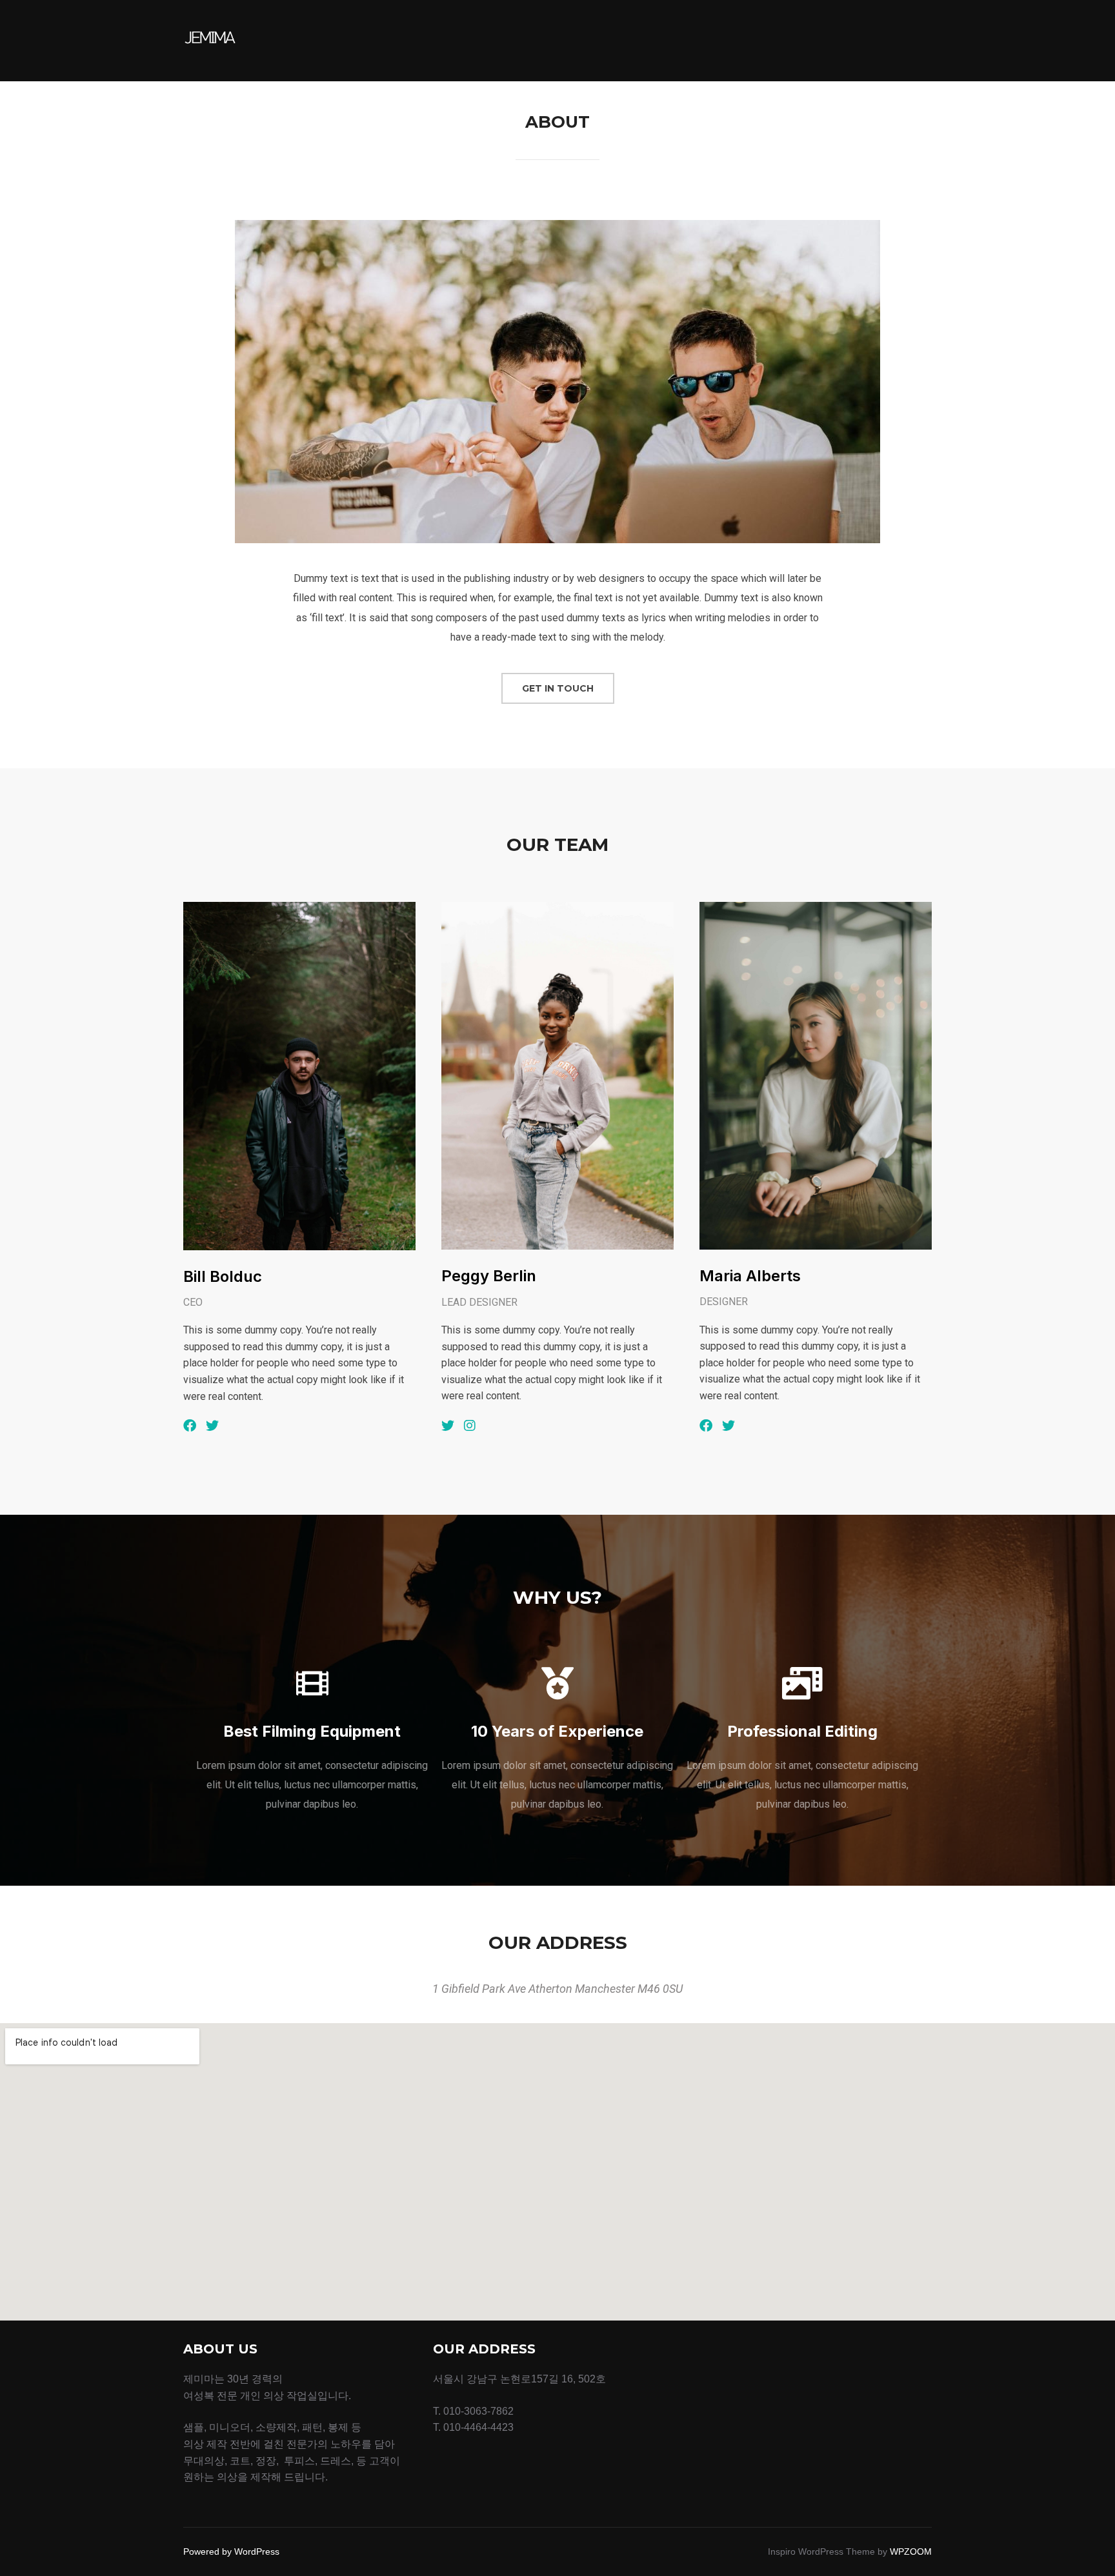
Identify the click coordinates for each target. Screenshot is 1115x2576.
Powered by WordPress (231, 2551)
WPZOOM (911, 2551)
